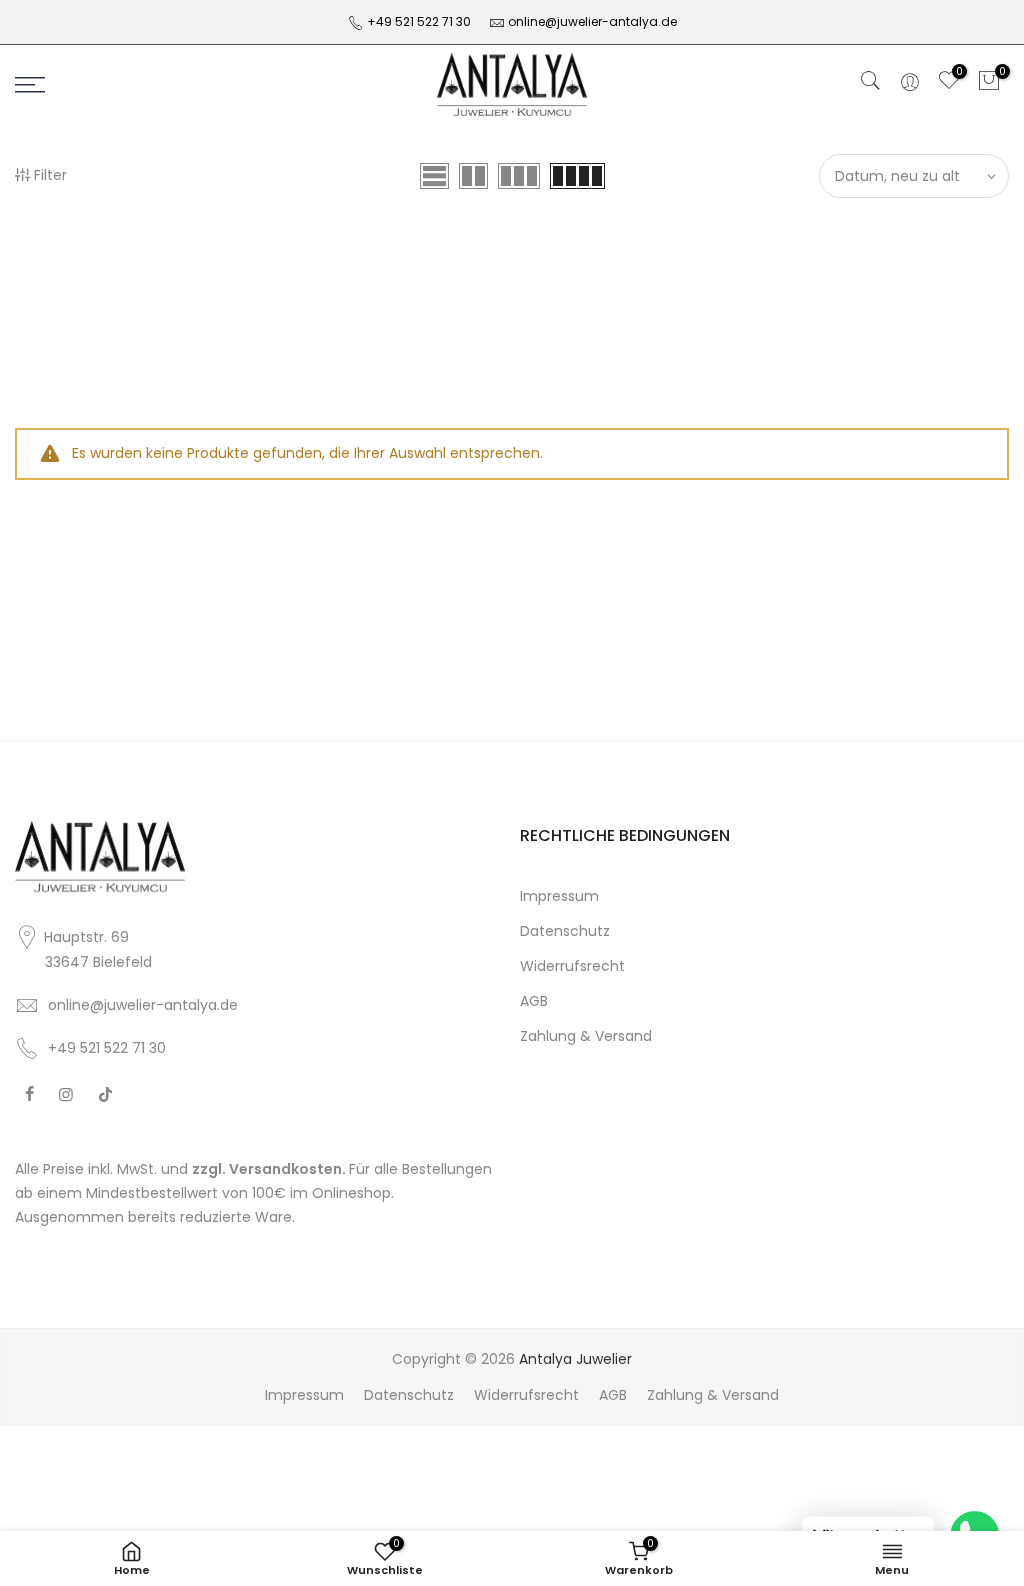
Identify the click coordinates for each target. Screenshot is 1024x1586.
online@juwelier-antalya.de (592, 21)
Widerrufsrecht (572, 966)
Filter (50, 175)
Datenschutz (565, 931)
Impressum (559, 896)
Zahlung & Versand (586, 1036)
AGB (534, 1001)
